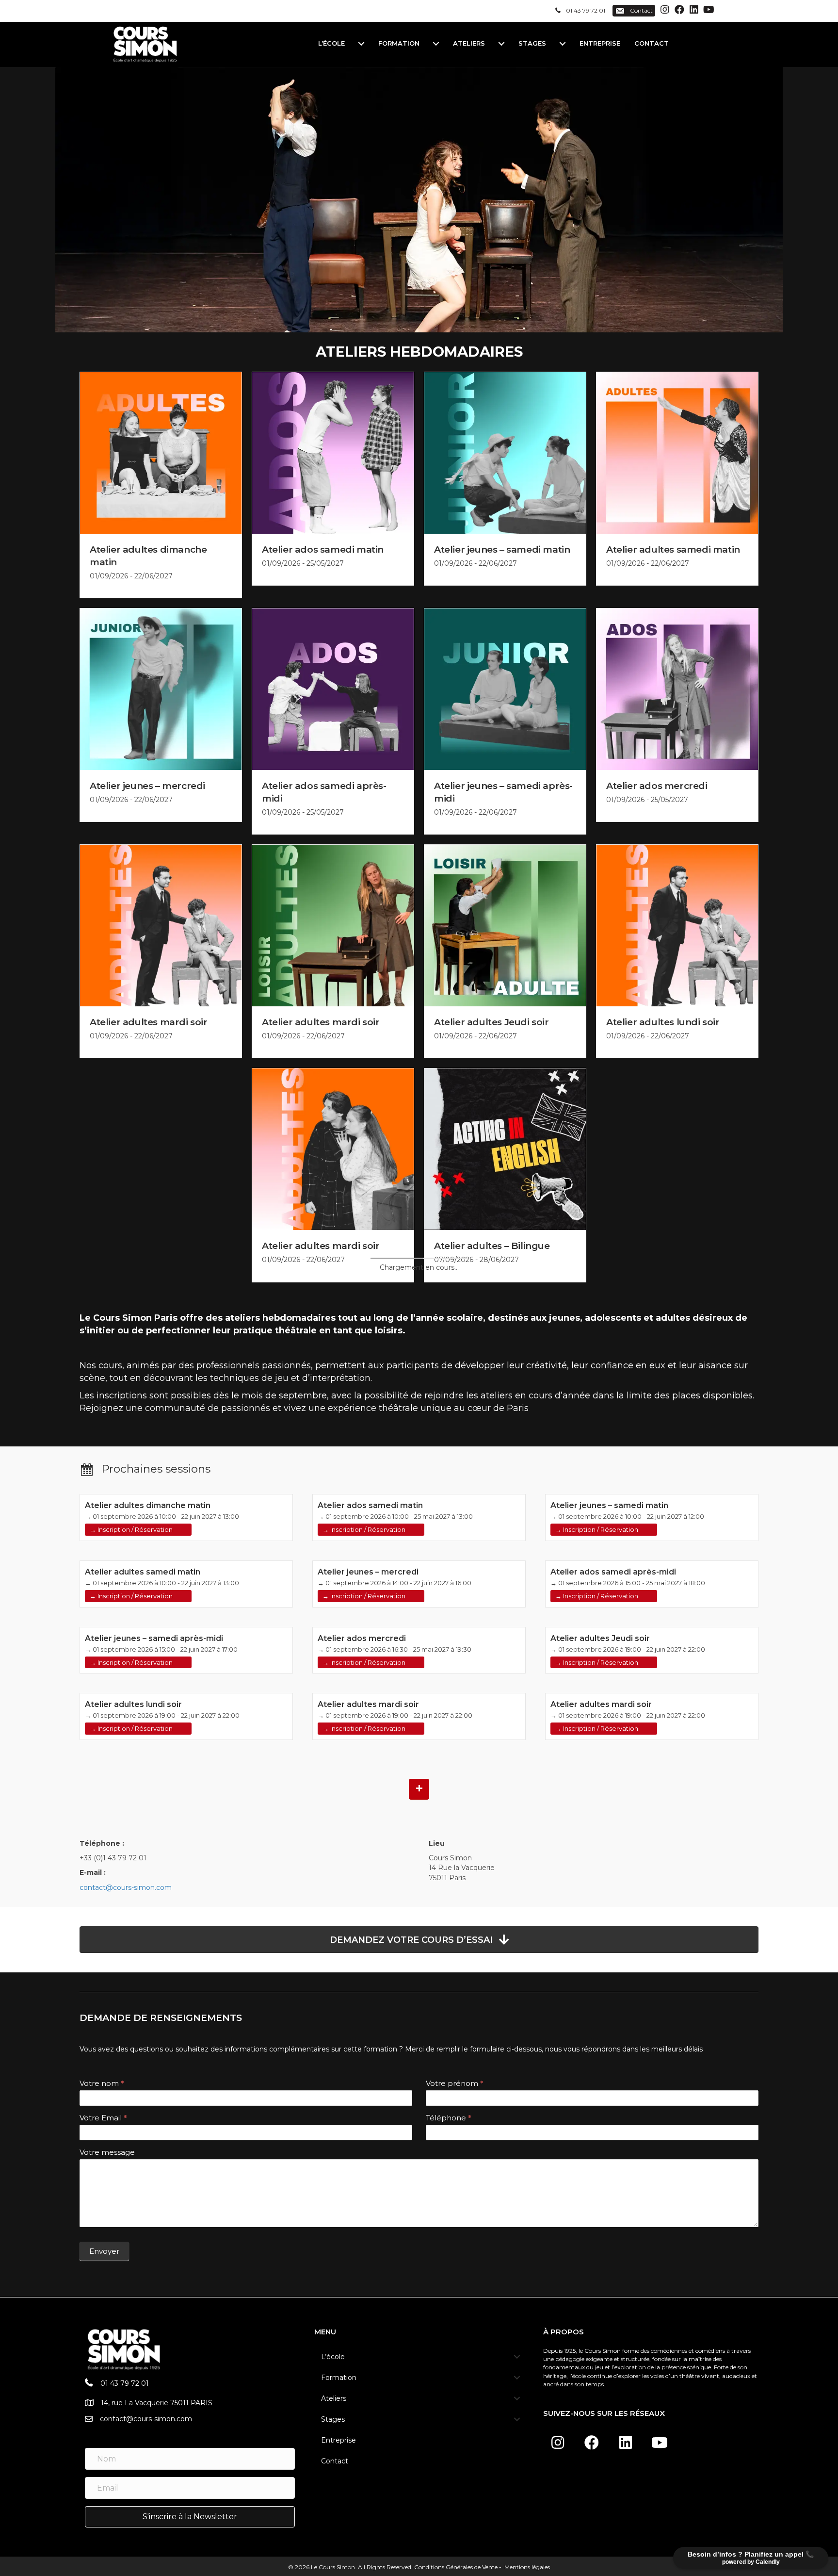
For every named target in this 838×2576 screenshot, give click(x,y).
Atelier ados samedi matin (323, 550)
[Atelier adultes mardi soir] (161, 925)
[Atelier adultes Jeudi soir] (505, 925)
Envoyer (104, 2251)
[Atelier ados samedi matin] (333, 452)
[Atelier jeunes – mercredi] (161, 689)
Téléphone (449, 2118)
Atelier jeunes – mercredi (147, 786)
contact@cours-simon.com (126, 1887)
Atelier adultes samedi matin (673, 550)
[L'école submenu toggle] (361, 43)
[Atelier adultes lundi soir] (677, 925)
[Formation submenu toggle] (436, 43)
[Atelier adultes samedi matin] (677, 452)
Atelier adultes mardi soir (149, 1022)
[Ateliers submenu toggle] (501, 43)
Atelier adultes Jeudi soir (492, 1022)
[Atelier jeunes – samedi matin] (505, 452)
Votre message (107, 2152)
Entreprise (600, 43)
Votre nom (102, 2083)
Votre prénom (455, 2083)
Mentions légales (526, 2567)
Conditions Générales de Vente (456, 2567)
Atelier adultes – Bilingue (492, 1246)
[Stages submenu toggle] (563, 43)
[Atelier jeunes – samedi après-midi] (505, 689)
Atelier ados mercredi (657, 786)
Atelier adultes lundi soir (663, 1022)
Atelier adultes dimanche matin (148, 1505)
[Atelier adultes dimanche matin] (161, 452)
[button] (665, 10)
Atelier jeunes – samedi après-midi (154, 1638)
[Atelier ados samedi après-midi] (333, 689)
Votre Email (103, 2118)
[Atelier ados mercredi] (677, 689)
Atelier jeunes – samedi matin (502, 550)
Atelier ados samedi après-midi (613, 1572)
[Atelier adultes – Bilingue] (505, 1149)
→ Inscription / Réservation (131, 1529)
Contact (652, 43)
